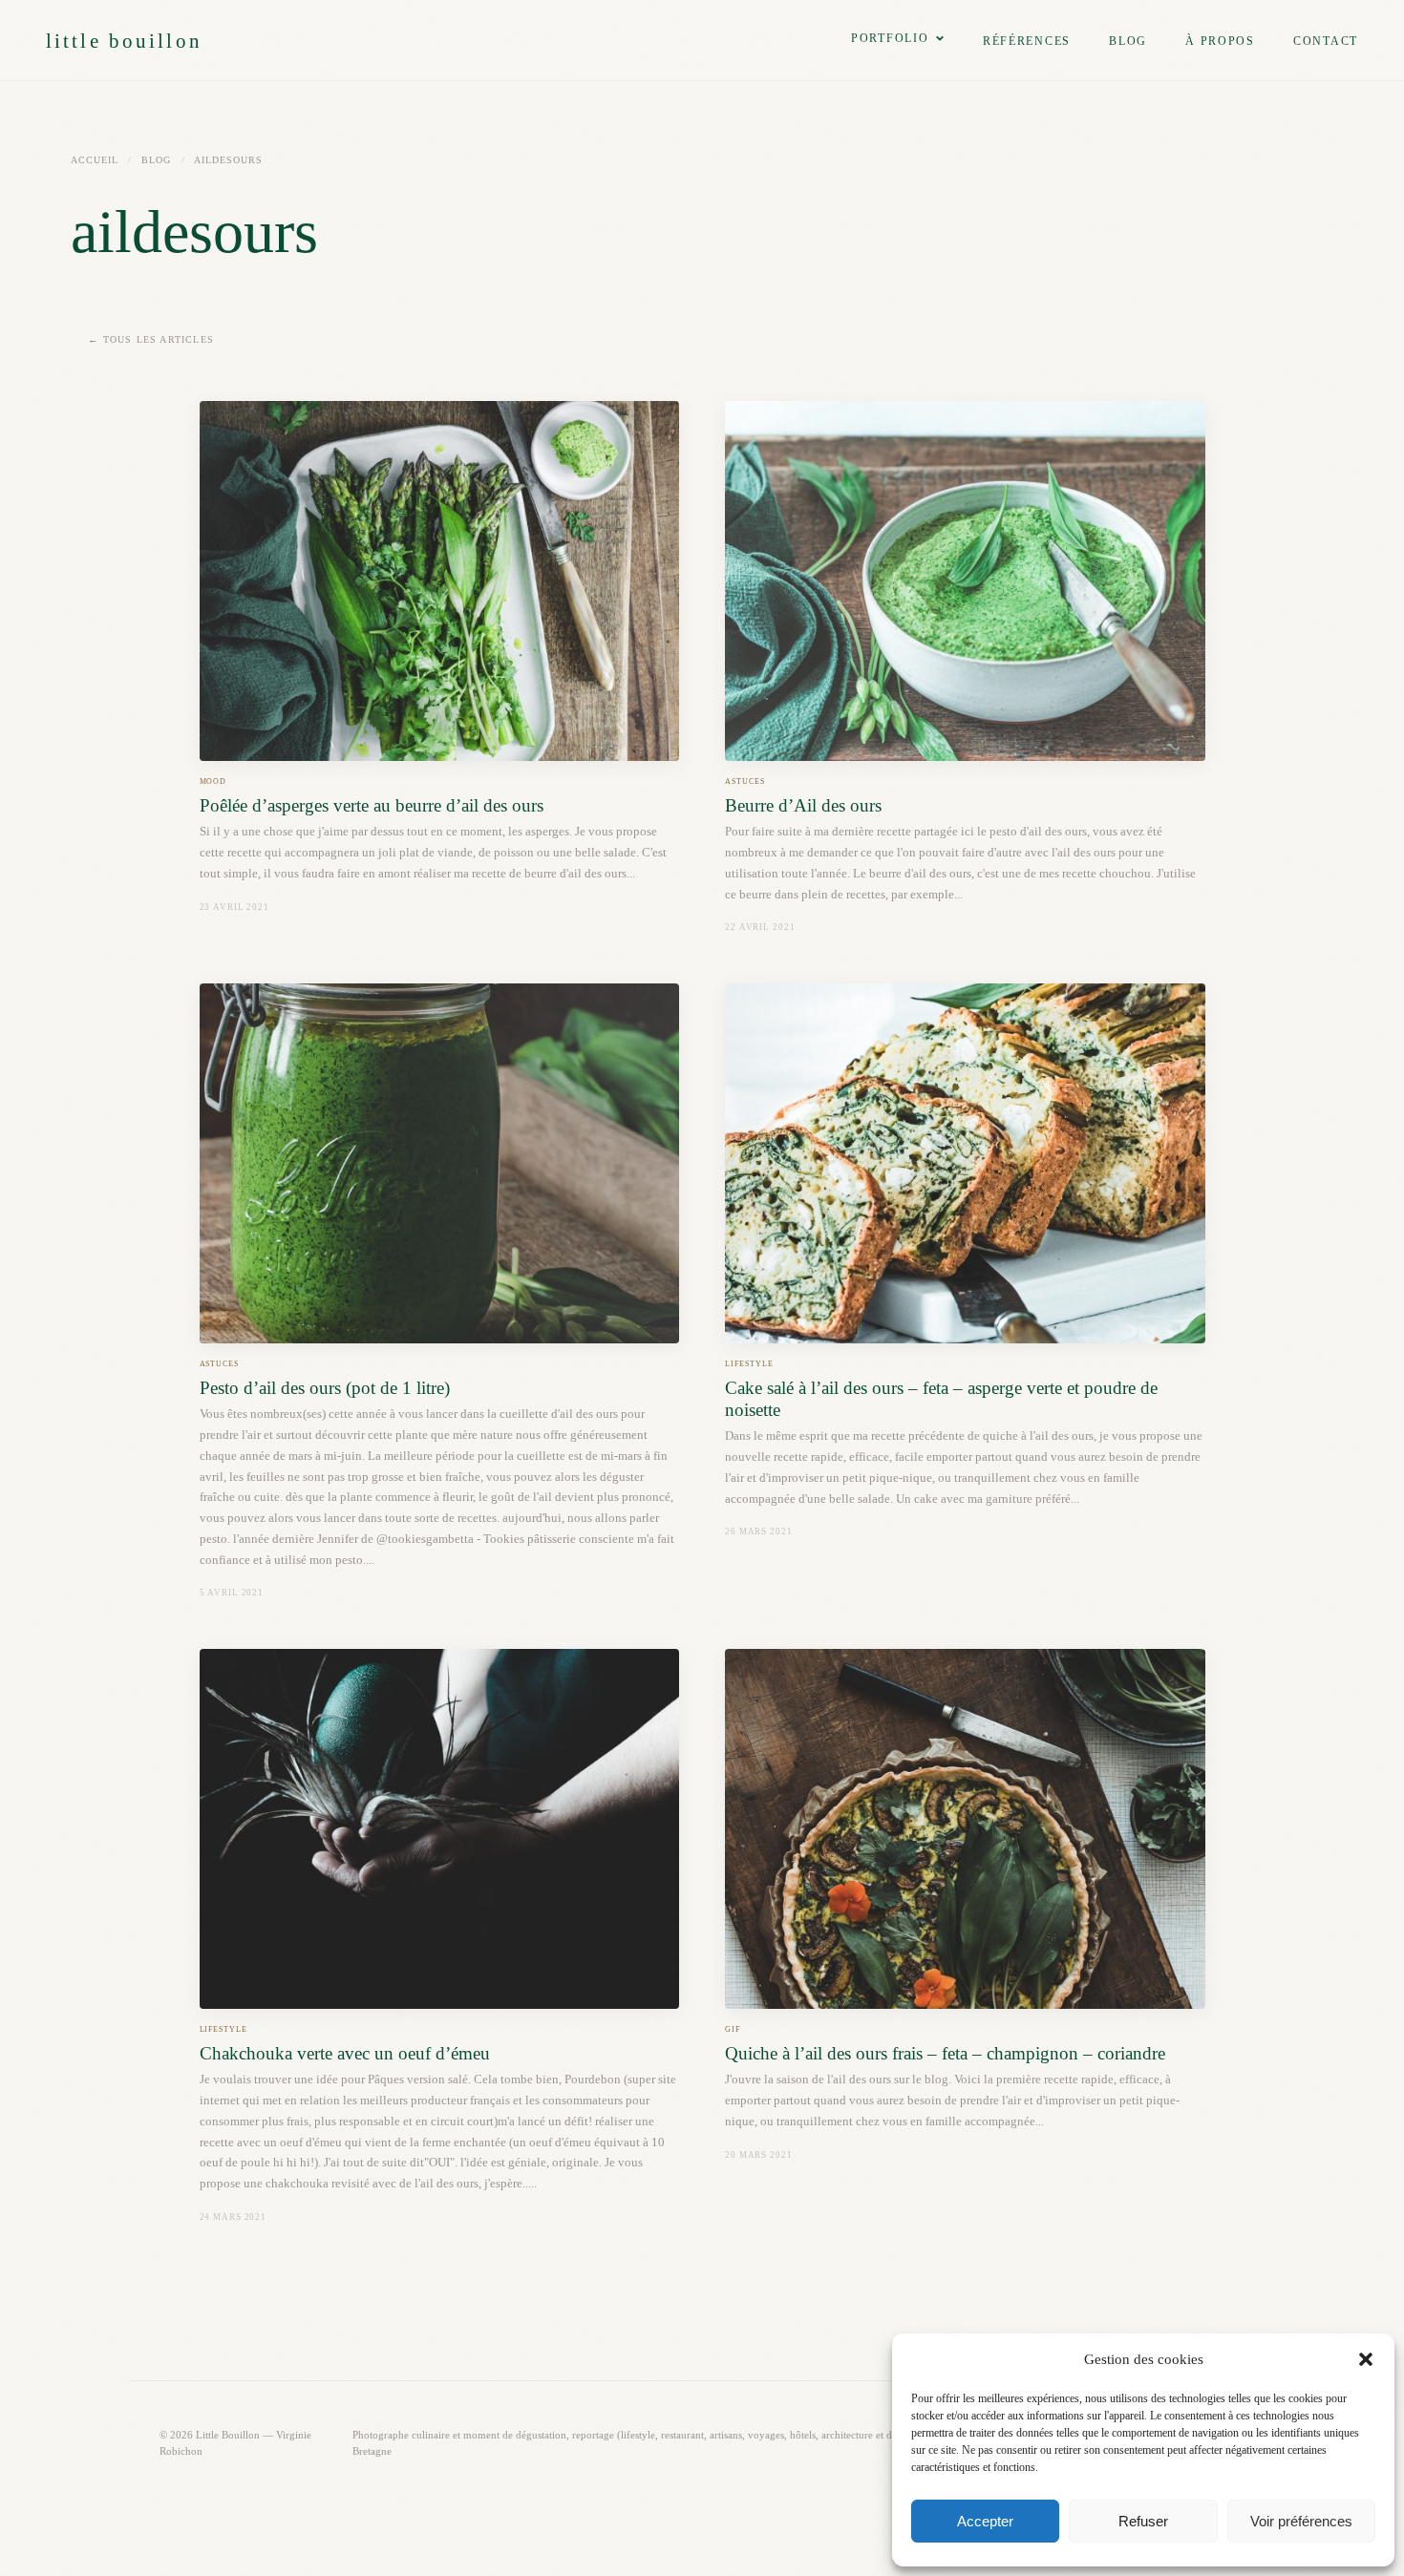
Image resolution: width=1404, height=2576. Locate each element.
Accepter (985, 2521)
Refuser (1143, 2521)
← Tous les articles (151, 339)
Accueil (95, 160)
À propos (1220, 41)
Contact (1326, 41)
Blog (1128, 41)
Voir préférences (1301, 2521)
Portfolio (890, 38)
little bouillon (124, 41)
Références (1027, 41)
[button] (1366, 2359)
